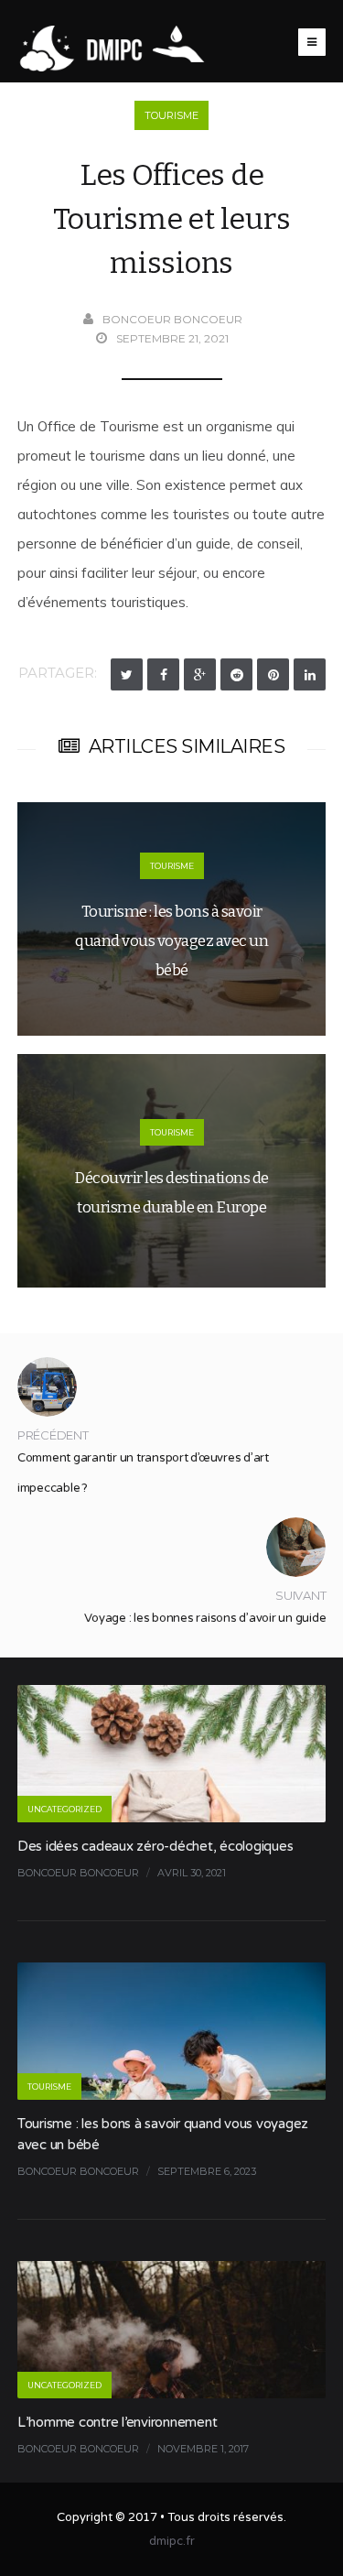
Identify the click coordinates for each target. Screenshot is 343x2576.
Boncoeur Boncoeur (172, 319)
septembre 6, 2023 (207, 2171)
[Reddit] (236, 674)
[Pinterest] (273, 674)
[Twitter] (127, 674)
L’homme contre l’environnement (118, 2422)
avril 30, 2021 (192, 1873)
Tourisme (171, 115)
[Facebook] (163, 674)
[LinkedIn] (310, 674)
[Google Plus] (200, 674)
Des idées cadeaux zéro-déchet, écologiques (155, 1846)
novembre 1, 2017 (203, 2449)
